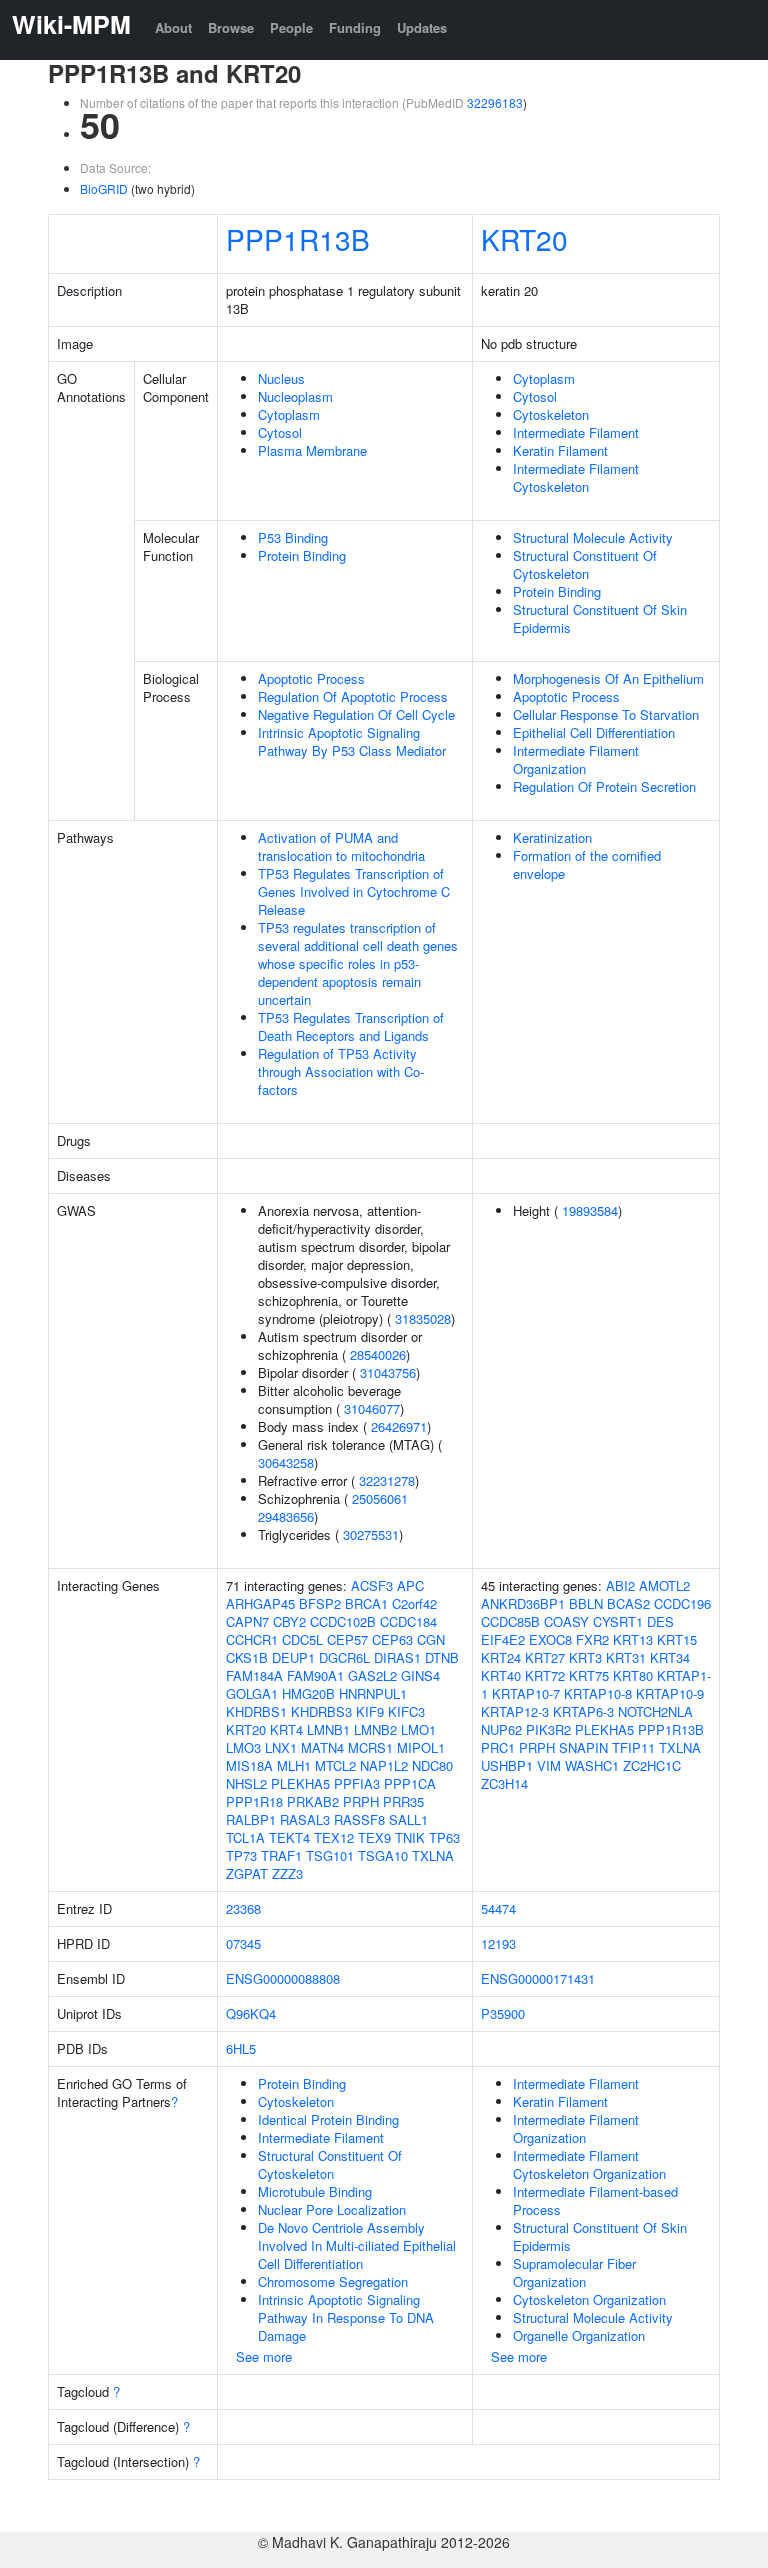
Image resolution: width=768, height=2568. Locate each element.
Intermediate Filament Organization (576, 759)
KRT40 (501, 1675)
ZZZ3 (287, 1873)
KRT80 (633, 1675)
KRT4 (286, 1729)
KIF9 (370, 1711)
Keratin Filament (560, 450)
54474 (498, 1908)
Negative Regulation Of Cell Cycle (356, 714)
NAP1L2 (384, 1765)
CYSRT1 (618, 1621)
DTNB (442, 1657)
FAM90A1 (315, 1675)
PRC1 (498, 1747)
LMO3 (243, 1747)
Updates (422, 27)
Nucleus (281, 378)
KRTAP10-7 (526, 1693)
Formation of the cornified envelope (587, 864)
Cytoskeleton (551, 414)
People (291, 27)
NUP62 (501, 1729)
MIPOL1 (421, 1747)
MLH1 (294, 1765)
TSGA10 (383, 1855)
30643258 (286, 1462)
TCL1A (245, 1837)
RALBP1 (251, 1819)
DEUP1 (293, 1657)
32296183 (495, 102)
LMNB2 (375, 1729)
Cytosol (280, 432)
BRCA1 (366, 1603)
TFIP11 (633, 1747)
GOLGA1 (252, 1693)
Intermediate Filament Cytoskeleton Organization (589, 2164)
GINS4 (420, 1675)
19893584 (590, 1210)
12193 (498, 1943)
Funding (355, 27)
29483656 (286, 1516)
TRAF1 (281, 1855)
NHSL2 (246, 1783)
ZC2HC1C (652, 1765)
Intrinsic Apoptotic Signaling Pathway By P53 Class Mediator (352, 741)
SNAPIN (583, 1747)
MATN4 (322, 1747)
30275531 (371, 1534)
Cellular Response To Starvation (606, 714)
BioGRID (104, 188)
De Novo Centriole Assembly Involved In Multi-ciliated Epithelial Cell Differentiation (357, 2245)
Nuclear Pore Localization (332, 2209)
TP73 (241, 1855)
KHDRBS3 (321, 1711)
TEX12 (334, 1837)
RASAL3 (305, 1819)
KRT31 (626, 1657)
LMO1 (418, 1729)
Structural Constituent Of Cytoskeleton (585, 564)
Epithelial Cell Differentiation (594, 732)
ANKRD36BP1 (523, 1603)
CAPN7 (247, 1621)
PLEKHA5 (300, 1783)
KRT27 (545, 1657)
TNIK (410, 1837)
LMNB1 (328, 1729)
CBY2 (289, 1621)
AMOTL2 (664, 1585)
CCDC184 (408, 1621)
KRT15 (677, 1639)
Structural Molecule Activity (593, 537)
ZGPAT (247, 1873)
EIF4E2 (503, 1639)
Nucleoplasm (295, 396)
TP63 (444, 1837)
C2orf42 (414, 1603)
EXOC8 (550, 1639)
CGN (431, 1639)
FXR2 (592, 1639)
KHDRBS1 (256, 1711)
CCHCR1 (252, 1639)
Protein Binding (302, 555)
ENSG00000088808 (283, 1978)
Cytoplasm (289, 414)
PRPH (361, 1801)
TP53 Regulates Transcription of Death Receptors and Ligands (351, 1026)
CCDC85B (510, 1621)
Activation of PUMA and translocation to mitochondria (341, 846)
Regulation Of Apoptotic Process (353, 696)
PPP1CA (410, 1783)
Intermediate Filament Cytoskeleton (576, 477)
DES (660, 1621)
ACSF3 (372, 1585)
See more (264, 2356)
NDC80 (432, 1765)
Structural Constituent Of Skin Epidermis (600, 618)
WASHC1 (592, 1765)
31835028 (423, 1318)
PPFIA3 (357, 1783)
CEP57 (347, 1639)
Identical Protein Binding (328, 2119)
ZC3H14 (504, 1783)
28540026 (378, 1354)
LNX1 (281, 1747)
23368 (243, 1908)
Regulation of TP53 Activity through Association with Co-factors (341, 1071)
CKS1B (247, 1657)
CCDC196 (682, 1603)
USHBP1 (507, 1765)
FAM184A (254, 1675)
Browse (231, 27)
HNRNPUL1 (373, 1693)
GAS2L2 (372, 1675)
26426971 (399, 1426)
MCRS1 (370, 1747)
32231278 (387, 1480)
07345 (243, 1943)
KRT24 (501, 1657)
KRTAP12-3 (515, 1711)
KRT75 (589, 1675)
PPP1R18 (254, 1801)
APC (410, 1585)
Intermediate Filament (576, 432)
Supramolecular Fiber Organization (574, 2272)
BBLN (586, 1603)
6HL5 (241, 2048)
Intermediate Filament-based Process (595, 2200)
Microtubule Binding (315, 2191)
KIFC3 (406, 1711)
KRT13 (633, 1639)
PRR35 (403, 1801)
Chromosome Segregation (333, 2281)
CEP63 (392, 1639)
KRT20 (524, 239)
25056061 (380, 1498)
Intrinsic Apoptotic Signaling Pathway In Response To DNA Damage (346, 2317)
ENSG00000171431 (538, 1978)
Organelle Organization (579, 2335)
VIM (549, 1765)
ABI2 (620, 1585)
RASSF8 (359, 1819)
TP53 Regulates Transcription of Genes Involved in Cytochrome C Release (354, 891)
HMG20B (308, 1693)
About (173, 27)
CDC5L (302, 1639)
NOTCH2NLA (655, 1711)
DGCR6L (344, 1657)
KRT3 (585, 1657)
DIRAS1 (397, 1657)
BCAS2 (628, 1603)
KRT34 (670, 1657)
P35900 (503, 2013)
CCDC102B (343, 1621)
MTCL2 (335, 1765)
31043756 (388, 1372)
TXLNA (433, 1855)
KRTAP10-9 (670, 1693)
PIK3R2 (548, 1729)
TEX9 (374, 1837)
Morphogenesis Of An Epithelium (608, 678)
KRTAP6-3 (583, 1711)
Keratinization (552, 837)
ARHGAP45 (260, 1603)
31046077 (372, 1408)
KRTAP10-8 (598, 1693)
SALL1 (408, 1819)
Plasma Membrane (312, 450)
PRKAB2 (313, 1801)
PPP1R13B (298, 239)
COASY (566, 1621)
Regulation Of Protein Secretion (604, 786)
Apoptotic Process (311, 678)
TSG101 (330, 1855)
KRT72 (545, 1675)
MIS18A (249, 1765)
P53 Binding (293, 537)
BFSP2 (320, 1603)
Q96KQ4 (251, 2013)
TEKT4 (289, 1837)
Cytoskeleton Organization (589, 2299)
